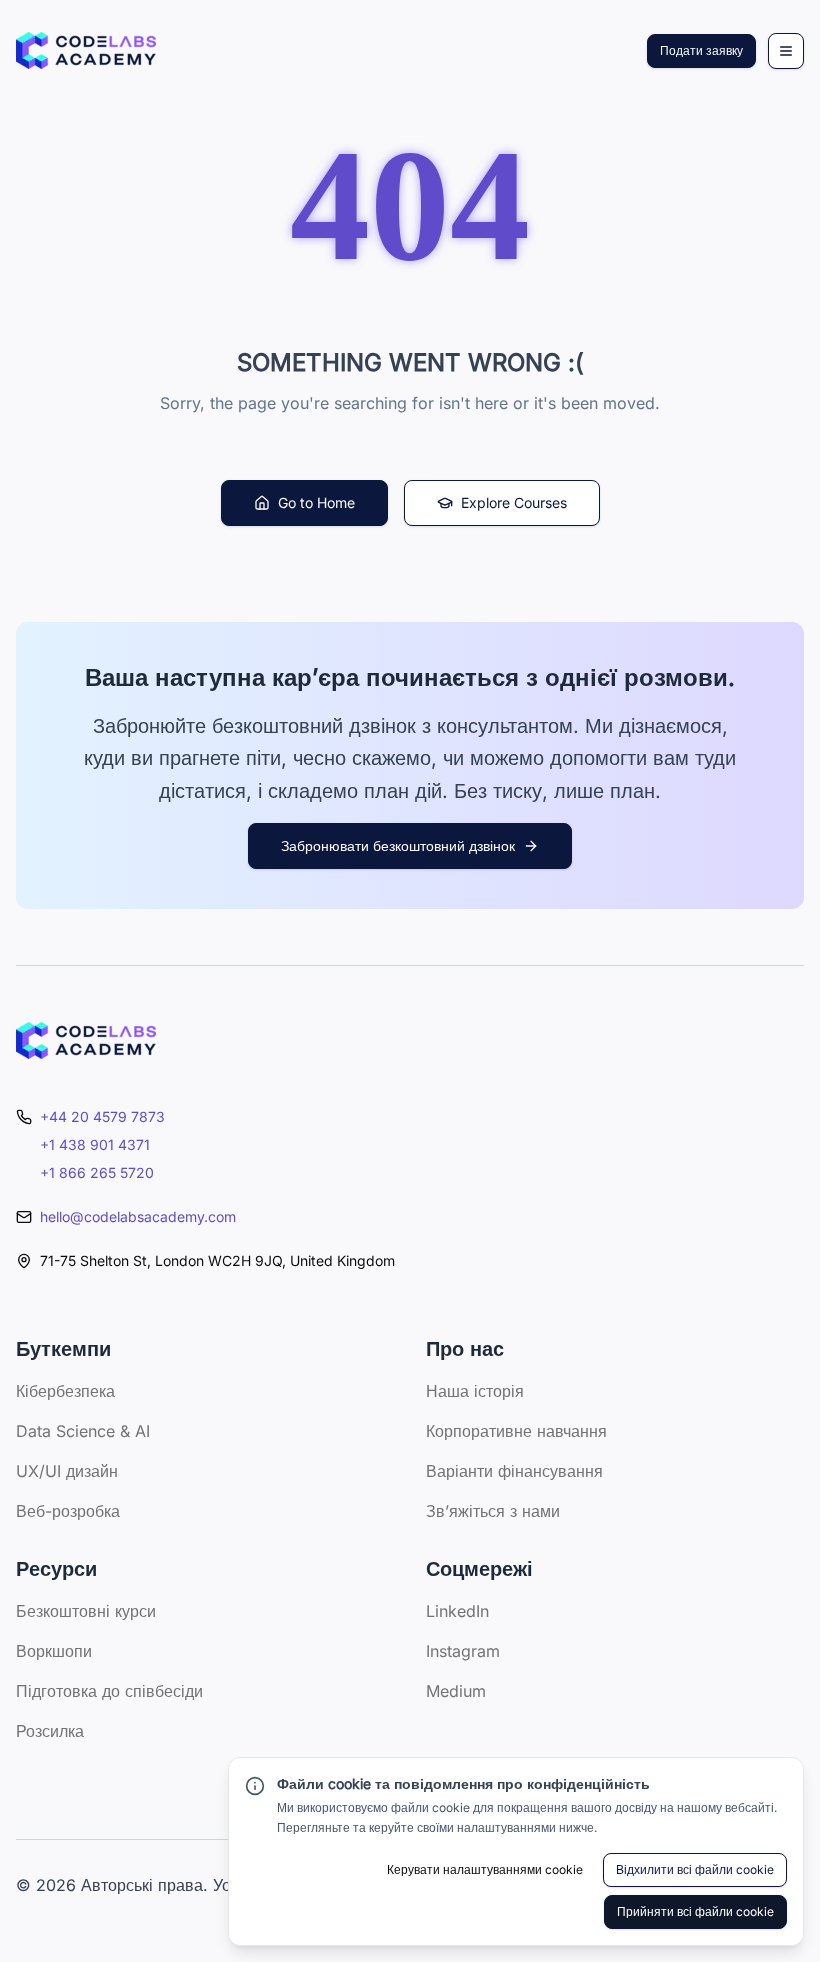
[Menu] (786, 51)
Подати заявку (701, 50)
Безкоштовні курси (86, 1611)
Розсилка (50, 1731)
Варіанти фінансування (514, 1471)
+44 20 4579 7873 (102, 1116)
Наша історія (475, 1391)
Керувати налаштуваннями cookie (485, 1869)
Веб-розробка (68, 1511)
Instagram (463, 1651)
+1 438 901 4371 (95, 1144)
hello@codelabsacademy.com (138, 1216)
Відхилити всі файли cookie (695, 1869)
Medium (456, 1691)
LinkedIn (457, 1611)
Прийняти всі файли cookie (695, 1911)
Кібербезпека (65, 1391)
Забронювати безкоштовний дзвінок (398, 845)
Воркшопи (54, 1651)
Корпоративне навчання (516, 1431)
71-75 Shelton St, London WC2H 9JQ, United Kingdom (217, 1260)
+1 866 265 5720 (97, 1172)
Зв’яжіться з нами (493, 1511)
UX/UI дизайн (67, 1471)
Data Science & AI (83, 1431)
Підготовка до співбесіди (109, 1691)
